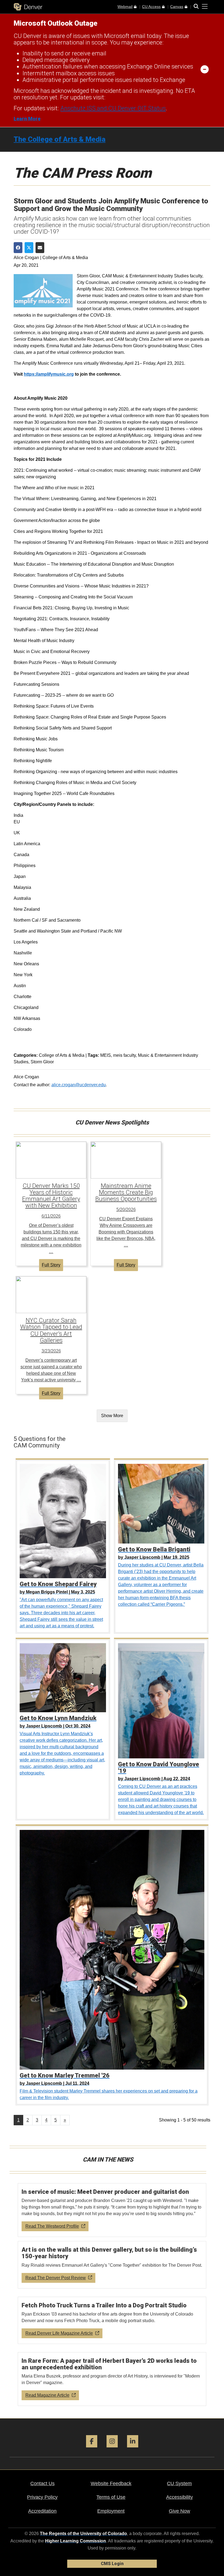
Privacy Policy (42, 2497)
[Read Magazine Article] (112, 2379)
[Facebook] (92, 2449)
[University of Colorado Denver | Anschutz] (28, 7)
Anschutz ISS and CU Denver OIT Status (113, 108)
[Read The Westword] (112, 2210)
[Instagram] (112, 2449)
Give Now (179, 2511)
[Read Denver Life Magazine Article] (112, 2320)
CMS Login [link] (112, 2564)
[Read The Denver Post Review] (112, 2265)
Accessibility (179, 2497)
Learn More (27, 119)
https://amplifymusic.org (49, 374)
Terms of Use (111, 2497)
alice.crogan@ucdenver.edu (79, 1085)
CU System (179, 2483)
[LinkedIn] (133, 2449)
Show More (112, 1416)
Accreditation (42, 2511)
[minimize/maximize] (205, 69)
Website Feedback (111, 2483)
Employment (111, 2511)
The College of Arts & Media (60, 139)
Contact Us (42, 2483)
